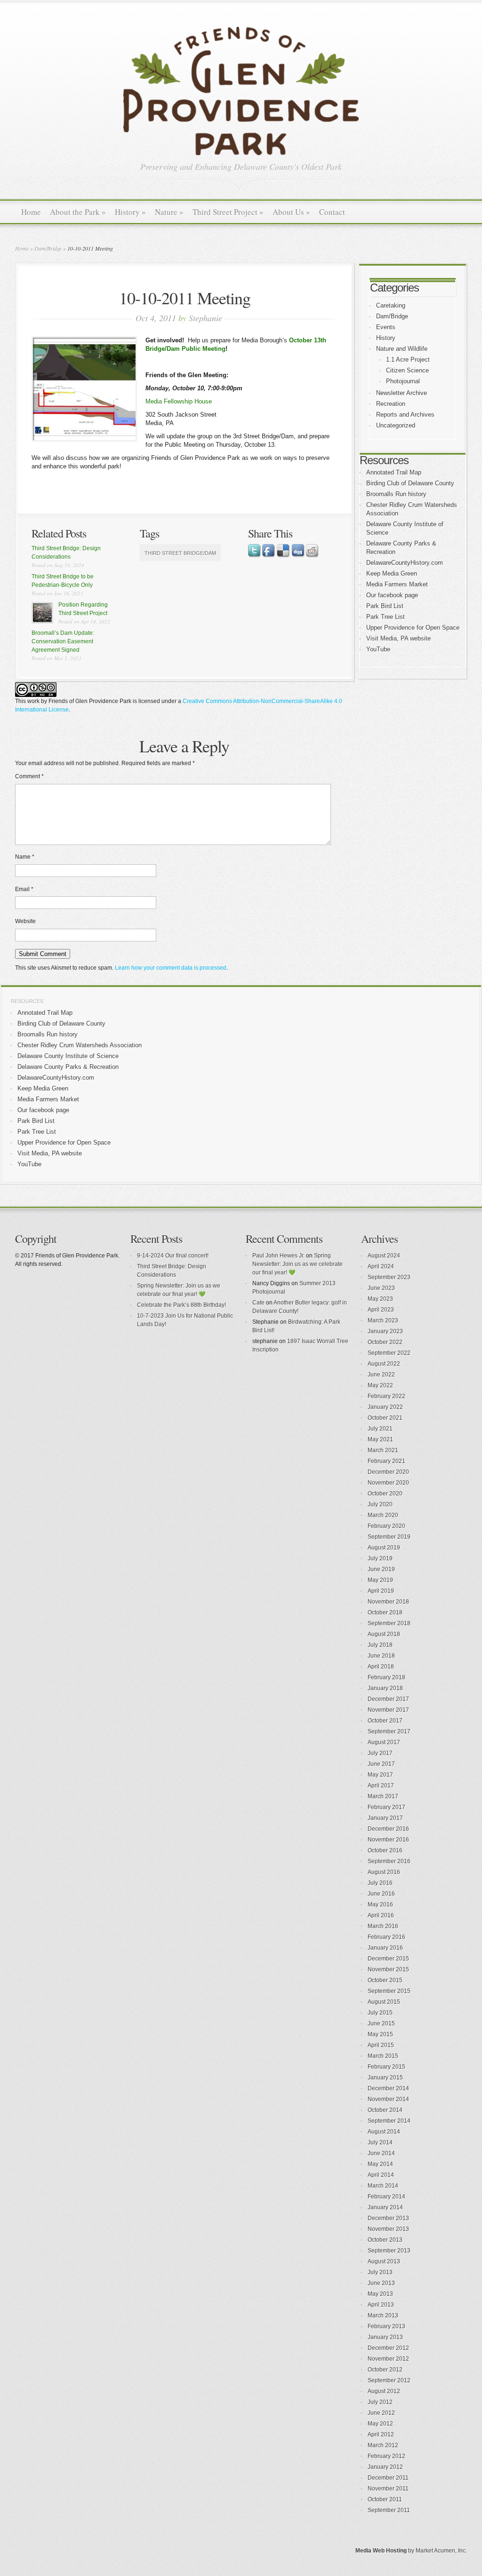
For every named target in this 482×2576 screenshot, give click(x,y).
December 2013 (388, 2218)
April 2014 (381, 2175)
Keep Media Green (392, 573)
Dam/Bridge (48, 248)
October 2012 (385, 2370)
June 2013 (381, 2283)
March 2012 (383, 2445)
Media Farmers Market (397, 584)
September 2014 (389, 2121)
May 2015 (380, 2034)
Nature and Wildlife (402, 349)
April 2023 (381, 1310)
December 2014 (388, 2088)
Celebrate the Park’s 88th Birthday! (181, 1305)
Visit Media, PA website (398, 638)
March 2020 (383, 1515)
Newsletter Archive (402, 393)
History (130, 212)
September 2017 (389, 1731)
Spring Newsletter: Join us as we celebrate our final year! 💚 (297, 1264)
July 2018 (380, 1645)
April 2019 (381, 1591)
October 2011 (385, 2499)
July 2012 (380, 2402)
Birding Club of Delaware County (410, 483)
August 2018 (384, 1634)
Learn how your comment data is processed (171, 968)
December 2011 (388, 2478)
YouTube (378, 649)
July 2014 (380, 2142)
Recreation (391, 404)
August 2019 (384, 1548)
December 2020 (388, 1472)
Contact (332, 212)
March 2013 (383, 2315)
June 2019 (381, 1569)
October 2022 (385, 1342)
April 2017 (381, 1786)
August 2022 (384, 1364)
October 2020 (385, 1493)
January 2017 (385, 1818)
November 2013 (388, 2229)
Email (24, 889)
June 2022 (381, 1375)
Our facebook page (392, 595)
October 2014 (385, 2110)
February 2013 (386, 2326)
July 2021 (380, 1429)
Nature (169, 212)
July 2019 (380, 1558)
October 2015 (385, 1980)
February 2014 (386, 2197)
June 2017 (381, 1764)
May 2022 (380, 1385)
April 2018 (381, 1667)
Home (31, 212)
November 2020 (388, 1483)
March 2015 (383, 2056)
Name (25, 857)
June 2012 (381, 2413)
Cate (258, 1303)
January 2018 (385, 1688)
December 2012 (388, 2348)
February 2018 (386, 1677)
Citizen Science (407, 370)
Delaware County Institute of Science (68, 1056)
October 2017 (385, 1721)
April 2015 (381, 2045)
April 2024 (381, 1266)
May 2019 (380, 1580)
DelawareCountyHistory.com (405, 563)
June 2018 (381, 1656)
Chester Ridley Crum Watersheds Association (80, 1045)
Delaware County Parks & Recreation (68, 1067)
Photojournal (403, 381)
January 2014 (385, 2207)
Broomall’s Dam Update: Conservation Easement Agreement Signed (63, 641)
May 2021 (380, 1439)
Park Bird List (385, 606)
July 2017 (380, 1753)
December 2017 (388, 1699)
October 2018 (385, 1612)
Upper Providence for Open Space (413, 628)
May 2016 (380, 1904)
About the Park (78, 212)
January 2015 (385, 2078)
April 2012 (381, 2434)
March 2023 (383, 1320)
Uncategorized (396, 425)
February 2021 (386, 1461)
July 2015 (380, 2013)
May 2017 (380, 1775)
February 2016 (386, 1937)
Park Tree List (386, 617)
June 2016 (381, 1894)
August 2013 (384, 2261)
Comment (29, 776)
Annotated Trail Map (394, 472)
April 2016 (381, 1915)
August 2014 (384, 2132)
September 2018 (389, 1623)
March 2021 (383, 1450)
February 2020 (386, 1526)
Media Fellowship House (179, 401)
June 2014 (381, 2153)
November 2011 (388, 2489)
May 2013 (380, 2294)
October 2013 (385, 2240)
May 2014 (380, 2164)
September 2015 (389, 1991)
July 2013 (380, 2272)
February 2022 (386, 1396)
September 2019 (389, 1537)
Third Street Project (228, 212)
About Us (291, 212)
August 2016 (384, 1872)
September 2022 (389, 1353)
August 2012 (384, 2391)
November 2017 (388, 1710)
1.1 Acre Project (408, 360)
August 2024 (384, 1256)
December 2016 (388, 1829)
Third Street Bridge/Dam (180, 553)
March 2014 (383, 2186)
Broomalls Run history (396, 494)
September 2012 (389, 2380)
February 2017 (386, 1807)
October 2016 (385, 1850)
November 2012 (388, 2359)
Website (25, 921)
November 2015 (388, 1969)
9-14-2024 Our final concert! (173, 1256)
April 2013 (381, 2305)
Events (386, 327)
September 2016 (389, 1861)
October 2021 (385, 1418)
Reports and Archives (405, 415)
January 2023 (385, 1331)
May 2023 (380, 1299)
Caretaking (391, 305)
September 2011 (389, 2510)
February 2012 (386, 2456)
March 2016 (383, 1926)
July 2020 (380, 1504)
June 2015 (381, 2023)
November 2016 (388, 1840)
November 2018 (388, 1602)
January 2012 (385, 2467)
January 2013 (385, 2337)
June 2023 (381, 1288)
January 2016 (385, 1948)
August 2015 (384, 2002)
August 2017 (384, 1742)
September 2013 (389, 2251)
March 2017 (383, 1796)
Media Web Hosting (381, 2551)
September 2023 (389, 1277)
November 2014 (388, 2099)
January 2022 (385, 1407)
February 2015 (386, 2067)
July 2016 (380, 1883)
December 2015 (388, 1959)
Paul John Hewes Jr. (278, 1256)
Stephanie (205, 318)
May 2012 (380, 2424)
